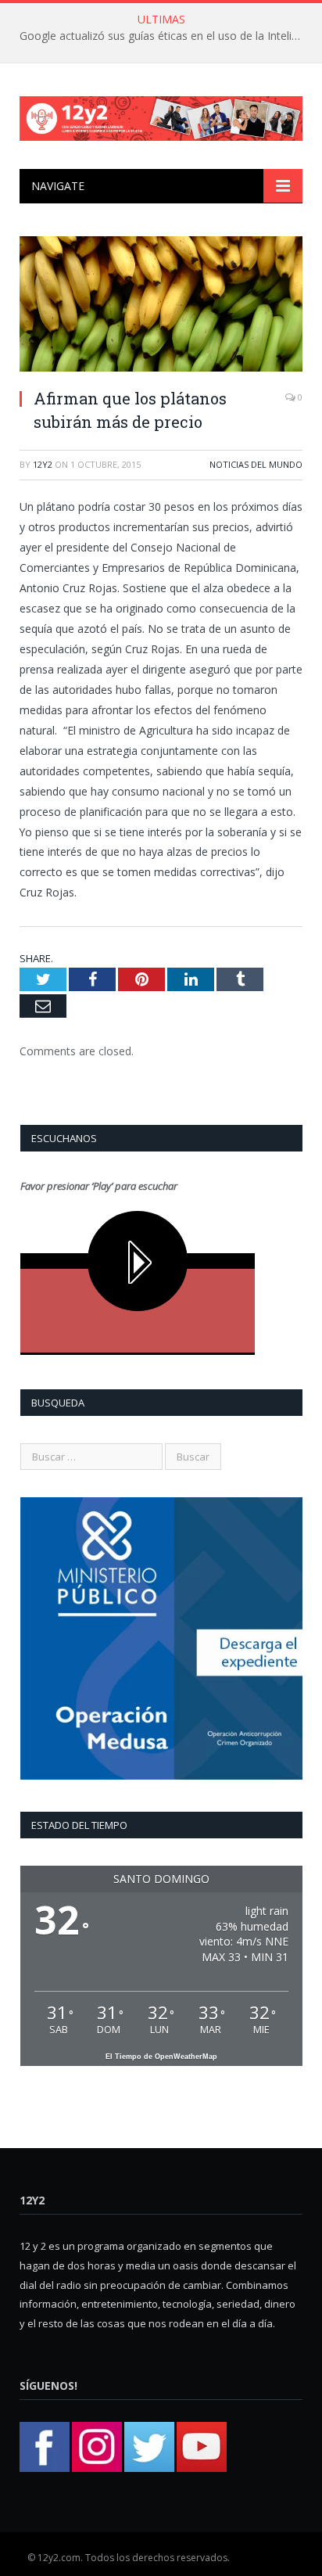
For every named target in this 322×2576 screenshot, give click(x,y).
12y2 (43, 464)
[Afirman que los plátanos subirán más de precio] (161, 306)
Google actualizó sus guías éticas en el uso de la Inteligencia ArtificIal (165, 36)
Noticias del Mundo (256, 464)
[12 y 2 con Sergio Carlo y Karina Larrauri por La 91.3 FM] (161, 115)
